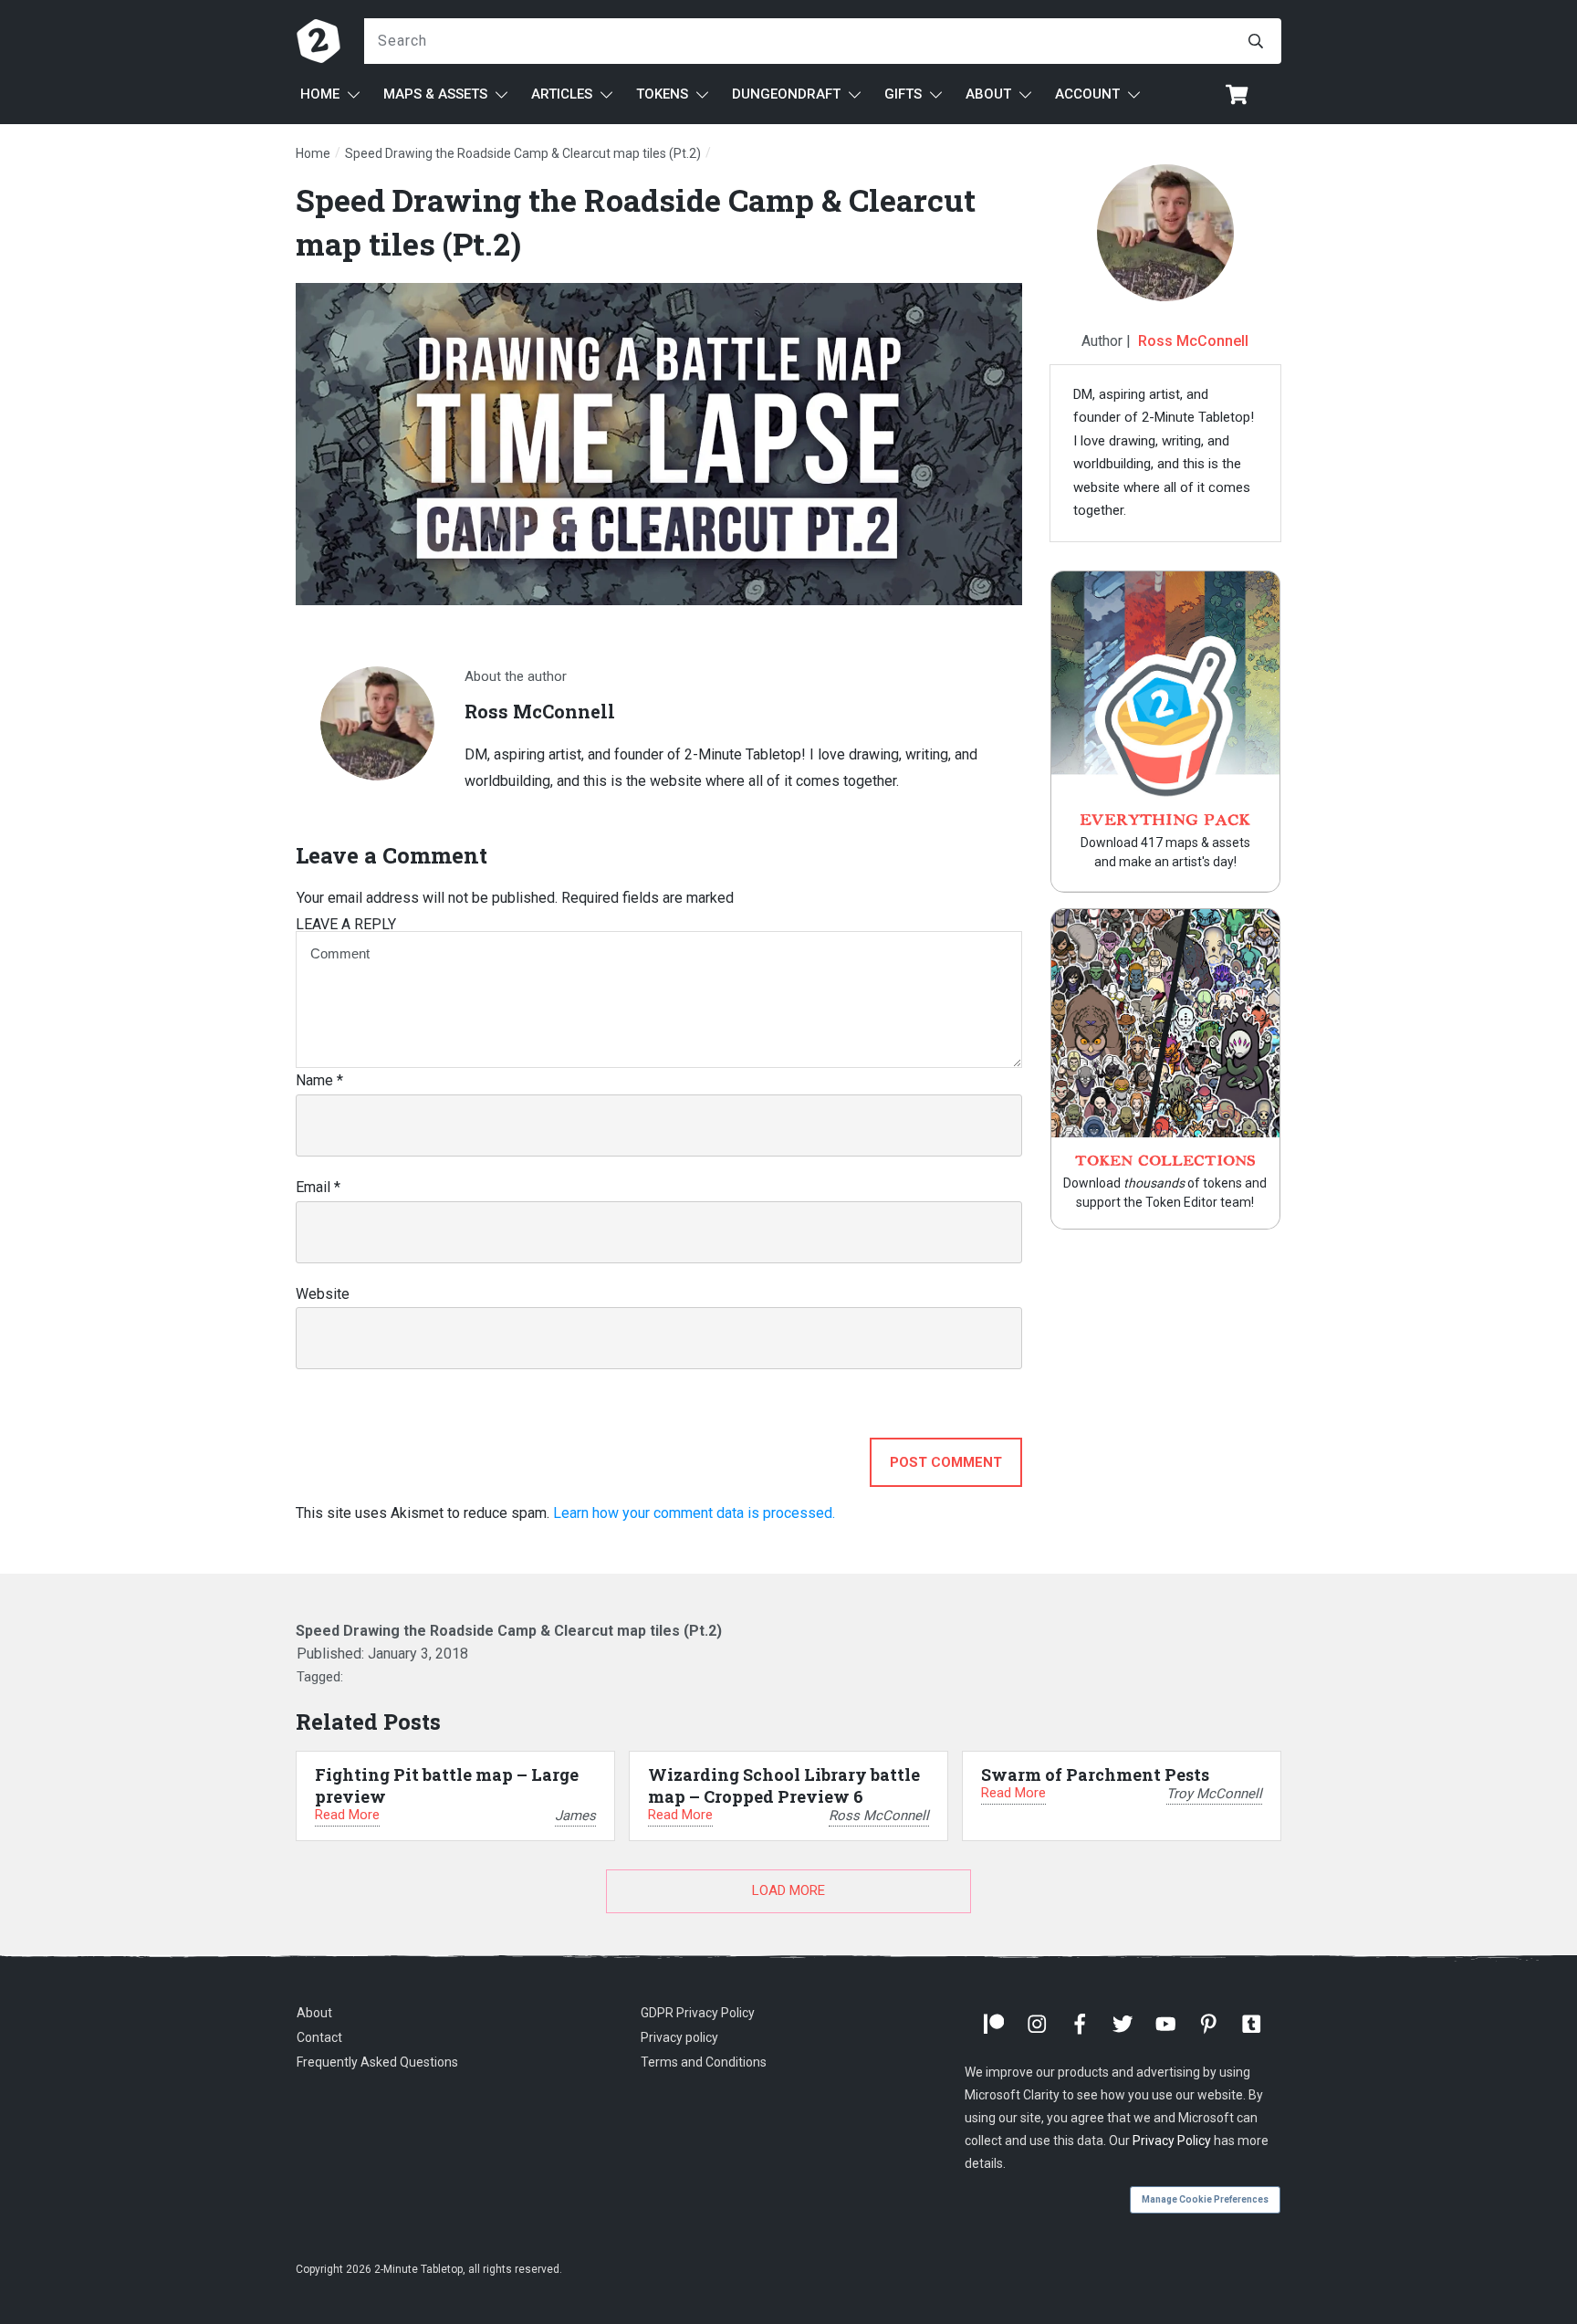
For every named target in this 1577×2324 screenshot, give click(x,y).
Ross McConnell (1193, 341)
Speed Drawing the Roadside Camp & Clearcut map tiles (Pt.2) (509, 1631)
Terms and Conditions (704, 2062)
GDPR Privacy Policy (698, 2013)
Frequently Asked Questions (377, 2062)
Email (318, 1187)
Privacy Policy (1172, 2141)
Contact (319, 2037)
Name (319, 1080)
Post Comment (946, 1462)
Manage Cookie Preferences (1205, 2199)
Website (323, 1294)
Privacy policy (679, 2037)
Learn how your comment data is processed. (694, 1513)
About (314, 2013)
